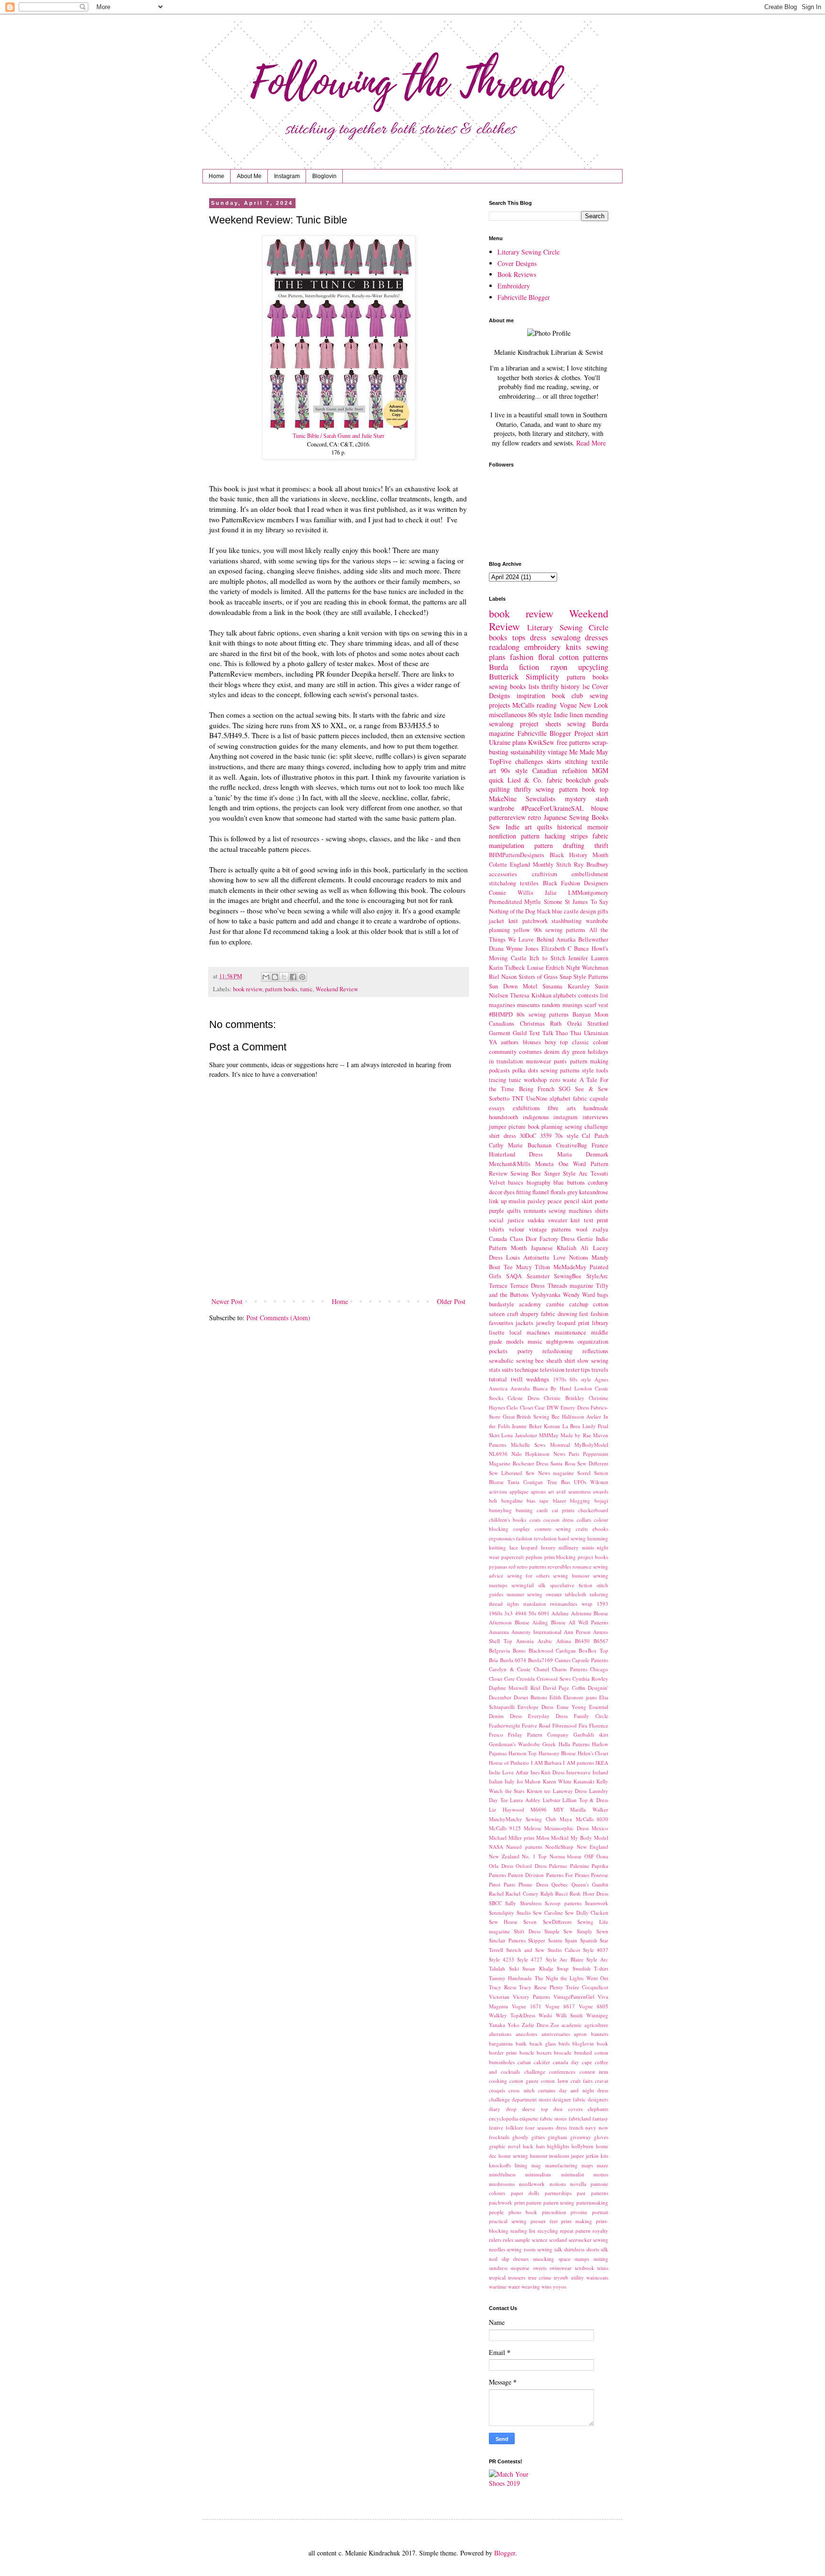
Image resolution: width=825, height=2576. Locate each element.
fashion (522, 657)
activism (498, 1491)
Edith (555, 1697)
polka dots (525, 1070)
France (600, 1145)
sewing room (521, 2249)
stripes (579, 836)
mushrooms (502, 2184)
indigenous (536, 1117)
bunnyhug (500, 1510)
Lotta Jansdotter (519, 1435)
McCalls (523, 705)
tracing (497, 1080)
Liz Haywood (507, 1809)
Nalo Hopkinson (531, 1454)
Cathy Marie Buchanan (520, 1145)
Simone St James (566, 902)
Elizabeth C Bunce (565, 949)
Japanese (542, 1248)
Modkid (560, 1838)
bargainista (501, 2043)
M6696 (539, 1809)
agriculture (596, 2025)
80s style (540, 715)
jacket (497, 921)
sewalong (566, 637)
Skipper (537, 1940)
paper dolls (525, 2193)
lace (514, 1547)
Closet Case (532, 1407)
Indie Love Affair (509, 1772)
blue (559, 1182)
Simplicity (542, 676)
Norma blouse (566, 1856)
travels (600, 1370)
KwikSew (541, 742)
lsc (586, 686)
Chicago (599, 1669)
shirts (602, 1211)
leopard (529, 1547)
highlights (558, 2146)
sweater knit (564, 1220)
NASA (496, 1847)
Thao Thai (568, 1033)
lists (534, 686)
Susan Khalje (538, 1968)
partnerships (558, 2193)
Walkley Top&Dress (512, 2015)
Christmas (532, 1023)
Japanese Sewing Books (576, 817)
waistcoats (597, 2277)
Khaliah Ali (573, 1248)
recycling (548, 2231)
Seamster (538, 1276)
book (603, 2043)
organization (593, 1341)
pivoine (579, 2212)
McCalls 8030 (592, 1819)
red (512, 1566)
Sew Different (593, 1463)
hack (528, 2146)
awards (601, 1491)
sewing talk (550, 2249)
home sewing (513, 2156)
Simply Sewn (592, 1931)
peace (555, 1201)
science (540, 2240)
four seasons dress (546, 2127)
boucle (527, 2052)
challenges (529, 761)
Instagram (287, 176)
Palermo (558, 1866)
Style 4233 (502, 1959)
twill (517, 1379)
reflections (595, 1351)
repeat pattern (575, 2231)
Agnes (601, 1379)
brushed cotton (591, 2052)
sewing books (507, 686)
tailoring (599, 1594)
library (600, 1323)
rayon (559, 667)
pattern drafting (559, 845)
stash (602, 799)
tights (513, 1604)
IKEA (602, 1763)
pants (560, 1061)
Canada (498, 1239)
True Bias (559, 1482)
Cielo (512, 1407)
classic (581, 1042)
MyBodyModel (591, 1445)
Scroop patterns (563, 1903)
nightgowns (560, 1341)
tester (573, 1370)
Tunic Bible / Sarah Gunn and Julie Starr (338, 435)
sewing (576, 724)
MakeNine (503, 799)
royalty (600, 2231)
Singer (552, 1173)
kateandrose (594, 1192)
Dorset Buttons (530, 1697)
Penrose (600, 1875)
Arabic (545, 1641)
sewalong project (514, 724)
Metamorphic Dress (566, 1828)
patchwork (535, 921)
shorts (593, 2249)
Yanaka (497, 2025)
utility (577, 2277)
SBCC (495, 1903)
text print (596, 1220)
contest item (594, 2072)
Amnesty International (536, 1632)
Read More (591, 443)
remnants (535, 1211)
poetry (525, 1351)
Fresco (496, 1734)
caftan (524, 2062)
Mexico (600, 1828)
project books (593, 1557)
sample (522, 2240)
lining (521, 2165)
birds (564, 2043)
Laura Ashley (525, 1800)
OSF (589, 1856)
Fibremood (565, 1725)
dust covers (568, 2109)
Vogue (568, 705)
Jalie (551, 893)
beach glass (543, 2043)
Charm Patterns (570, 1669)
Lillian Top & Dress (585, 1800)
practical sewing (508, 2221)
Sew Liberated (506, 1473)
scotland (558, 2240)
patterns (596, 657)
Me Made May (589, 752)
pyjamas (498, 1566)
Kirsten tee (539, 1791)
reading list (523, 2231)
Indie (561, 715)
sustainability (528, 752)
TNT (518, 1098)
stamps (582, 2259)
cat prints (563, 1510)
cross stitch (521, 2090)
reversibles (559, 1566)
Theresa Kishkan (531, 995)
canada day (566, 2062)
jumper (497, 1127)
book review (248, 989)
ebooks (600, 1529)
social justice (507, 1220)
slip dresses (515, 2259)
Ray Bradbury (591, 864)
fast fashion (594, 1314)
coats (535, 1520)
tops (519, 637)
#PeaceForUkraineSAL (553, 808)
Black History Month (579, 855)
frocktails (499, 2137)
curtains (547, 2090)
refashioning (557, 1351)
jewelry (545, 1323)
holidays (598, 1052)
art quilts (538, 827)
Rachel (496, 1893)
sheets (553, 724)
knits (574, 647)
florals (558, 1192)
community (503, 1052)
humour (539, 2156)
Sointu (555, 1940)
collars (584, 1520)
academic (572, 2025)
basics (516, 1182)
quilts (514, 1211)
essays (497, 1108)
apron (580, 2034)
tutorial (498, 1379)
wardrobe (502, 808)
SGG (565, 1089)
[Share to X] (284, 977)
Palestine (580, 1866)
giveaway (581, 2137)
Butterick (504, 676)
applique (519, 1491)
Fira (583, 1725)
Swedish (582, 1968)
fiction (529, 667)
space (565, 2259)
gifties (538, 2137)
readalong (504, 647)
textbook (585, 2268)
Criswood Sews (554, 1679)
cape (587, 2062)
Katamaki (584, 1781)
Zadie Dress (535, 2025)
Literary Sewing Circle (529, 252)
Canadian (545, 770)
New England (592, 1847)
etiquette (529, 2118)
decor (496, 1192)
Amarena (499, 1632)
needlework (532, 2184)
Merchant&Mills (510, 1164)
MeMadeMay (570, 1267)
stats (495, 1370)
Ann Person (577, 1632)
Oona (602, 1856)
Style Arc (575, 1173)
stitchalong (502, 883)
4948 (521, 1613)
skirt (602, 733)
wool (582, 1229)
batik (521, 2043)
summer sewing (525, 1594)
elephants (598, 2109)
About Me (249, 176)
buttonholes (502, 2062)
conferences (562, 2072)
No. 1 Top (534, 1856)
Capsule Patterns (590, 1660)
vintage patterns (550, 1229)
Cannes (563, 1660)
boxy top (556, 1042)
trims (603, 2268)
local (516, 1332)
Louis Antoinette (528, 1257)
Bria (493, 1660)
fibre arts (562, 1108)
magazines (502, 1005)
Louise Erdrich (545, 968)
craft (513, 1314)
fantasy (600, 2118)
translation (535, 1604)
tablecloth (576, 1594)
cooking (498, 2081)
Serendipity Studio (510, 1913)
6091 (544, 1613)
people (496, 2212)
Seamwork (597, 1903)
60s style (580, 1379)
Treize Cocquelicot (587, 1987)
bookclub (578, 780)
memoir (598, 827)
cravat (602, 2081)
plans (519, 742)
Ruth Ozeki (566, 1023)
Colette (498, 864)
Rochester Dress (531, 1463)
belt (493, 1500)
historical (570, 827)
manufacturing (561, 2165)
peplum (534, 1557)
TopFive (500, 761)
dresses (597, 637)
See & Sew (592, 1089)
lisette (497, 1332)
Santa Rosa (563, 1463)
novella (578, 2184)
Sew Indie (504, 827)
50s (532, 1613)
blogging (580, 1500)
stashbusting (566, 921)
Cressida (526, 1679)
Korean (552, 1426)
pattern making (589, 1061)
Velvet (497, 1182)
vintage (557, 752)
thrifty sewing (534, 789)
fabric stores (553, 2118)
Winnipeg (597, 2015)
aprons (538, 1491)
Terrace (498, 1286)
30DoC (528, 1136)
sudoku (536, 1220)
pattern (534, 2202)
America (498, 1388)
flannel (541, 1192)
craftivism (545, 874)
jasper (577, 2156)
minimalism (538, 2174)
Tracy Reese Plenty (541, 1987)
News (559, 1454)
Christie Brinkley (564, 1398)
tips (586, 1370)
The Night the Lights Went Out (571, 1978)
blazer (560, 1500)
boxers (544, 2052)
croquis (497, 2090)
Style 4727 (530, 1959)
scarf (590, 1005)
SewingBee (568, 1276)
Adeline (560, 1613)
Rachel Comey (522, 1893)
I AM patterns (578, 1763)
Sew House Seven (513, 1922)
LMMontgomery (588, 893)
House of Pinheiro (509, 1763)
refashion (575, 770)
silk (542, 1585)
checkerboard (593, 1510)
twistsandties (564, 1604)
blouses (532, 1042)
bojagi (601, 1500)
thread (496, 1604)
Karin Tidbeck (507, 968)
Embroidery (514, 286)
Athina (564, 1641)
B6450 (582, 1641)
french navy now (589, 2127)
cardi (542, 1510)
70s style (567, 1136)
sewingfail (523, 1585)
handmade (596, 1108)
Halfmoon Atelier (582, 1416)
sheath (554, 1361)
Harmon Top (523, 1753)
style (588, 1070)
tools (602, 1070)
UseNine (537, 1098)
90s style (514, 770)
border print (503, 2052)
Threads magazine (571, 1286)
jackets (524, 1323)
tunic (307, 989)
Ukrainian (596, 1033)
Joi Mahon (529, 1781)
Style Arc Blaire (565, 1959)
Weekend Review (337, 989)
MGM (600, 770)
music (535, 1341)
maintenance (571, 1332)
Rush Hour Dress (589, 1893)
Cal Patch (595, 1136)
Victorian (499, 1997)
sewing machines (570, 1211)
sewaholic (501, 1361)
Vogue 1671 (527, 2006)
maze (603, 2165)
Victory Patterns (531, 1997)
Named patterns (524, 1847)
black (544, 911)
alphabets (565, 995)
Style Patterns (591, 977)
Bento (519, 1650)
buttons (576, 1182)
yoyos (560, 2286)
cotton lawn (554, 2081)
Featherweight (504, 1725)
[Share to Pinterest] (302, 977)
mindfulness (502, 2174)
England (520, 864)
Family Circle (591, 1716)
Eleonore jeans (580, 1697)
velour (517, 1229)
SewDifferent (557, 1922)
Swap (563, 1968)
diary (495, 2109)
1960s (496, 1613)
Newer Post (227, 1301)
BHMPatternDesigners (517, 855)
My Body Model (589, 1838)
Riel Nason (503, 977)
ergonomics (502, 1538)
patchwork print (507, 2202)
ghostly (520, 2137)
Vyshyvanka (546, 1295)
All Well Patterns (588, 1622)
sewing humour (571, 1575)
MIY (559, 1809)
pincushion (554, 2212)
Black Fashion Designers (576, 883)
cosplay (522, 1529)
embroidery (542, 647)
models (515, 1341)
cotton (569, 657)
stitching (576, 761)
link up (498, 1201)
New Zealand (504, 1856)
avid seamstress (573, 1491)
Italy (510, 1781)
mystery (576, 799)
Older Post (451, 1301)
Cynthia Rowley (590, 1679)
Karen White (557, 1781)
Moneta (545, 1164)
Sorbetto (499, 1098)
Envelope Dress (535, 1707)
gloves (601, 2137)
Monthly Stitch (552, 864)
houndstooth (503, 1117)
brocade (563, 2052)
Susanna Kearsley (566, 986)
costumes (530, 1052)
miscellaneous (508, 715)
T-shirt (601, 1968)
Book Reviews (517, 274)
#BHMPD (501, 1014)
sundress (498, 2268)
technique (527, 1370)
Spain (571, 1940)
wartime (498, 2286)
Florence (599, 1725)
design (588, 911)
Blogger (505, 2553)
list (604, 995)
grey (572, 1192)
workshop (535, 1080)
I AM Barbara (546, 1763)
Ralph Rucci (554, 1893)
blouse (600, 808)
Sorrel (584, 1473)
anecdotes (526, 2034)
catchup (579, 1304)
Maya (566, 1819)
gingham (557, 2137)
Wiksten (599, 1482)
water (514, 2286)
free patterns (573, 742)
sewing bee (530, 1361)
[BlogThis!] (275, 977)
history (570, 686)
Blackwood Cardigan (552, 1650)
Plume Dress (533, 1884)
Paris (574, 1454)
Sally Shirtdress (523, 1903)
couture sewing (553, 1529)
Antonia (525, 1641)
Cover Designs (517, 263)
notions (558, 2184)
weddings (538, 1379)
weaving (531, 2286)
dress (538, 637)
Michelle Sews (528, 1445)
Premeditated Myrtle (515, 902)
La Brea (571, 1426)
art (551, 1491)
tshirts (497, 1229)
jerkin (592, 2156)
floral (546, 657)
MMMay (549, 1435)
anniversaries (556, 2034)
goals (601, 780)
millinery (569, 1547)
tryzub (561, 2277)
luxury (548, 1547)
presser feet (544, 2221)
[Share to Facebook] (293, 977)
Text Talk (541, 1033)
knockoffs (500, 2165)
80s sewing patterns (543, 1014)
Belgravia (499, 1650)
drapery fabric (538, 1314)
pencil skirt (579, 1201)
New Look (594, 705)
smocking (544, 2259)
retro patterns (532, 1566)
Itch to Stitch (547, 958)
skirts (554, 761)
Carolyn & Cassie (510, 1669)
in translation (506, 1061)
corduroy (598, 1182)
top (604, 789)
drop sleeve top (527, 2109)
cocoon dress (558, 1520)
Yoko (513, 2025)
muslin (517, 1201)
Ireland (600, 1772)
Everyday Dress (548, 1716)
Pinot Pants (502, 1884)
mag (536, 2165)
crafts (582, 1529)
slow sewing (593, 1361)
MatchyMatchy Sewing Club (523, 1819)
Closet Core (502, 1679)
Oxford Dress (531, 1866)
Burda (498, 667)
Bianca (540, 1388)
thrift (601, 845)
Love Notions (571, 1257)
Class (517, 1239)
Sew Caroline (548, 1913)
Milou (543, 1838)
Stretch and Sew (525, 1950)
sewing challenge (587, 1127)
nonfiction (502, 836)
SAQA (514, 1276)
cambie (555, 1304)
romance (582, 1566)
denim (552, 1052)
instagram (566, 1117)
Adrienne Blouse (590, 1613)
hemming (598, 1538)
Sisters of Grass (538, 977)
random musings (562, 1005)
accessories (503, 874)
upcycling (593, 667)
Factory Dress (557, 1239)
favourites (501, 1323)
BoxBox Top (593, 1650)
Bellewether (593, 939)
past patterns (592, 2193)
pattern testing (559, 2202)
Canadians (502, 1023)
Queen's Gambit (590, 1884)
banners (600, 2034)
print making (576, 2221)
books (498, 637)
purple (497, 1211)
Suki (514, 1968)
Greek (549, 1744)
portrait (600, 2212)
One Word (572, 1164)
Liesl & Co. (525, 780)
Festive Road (536, 1725)
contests (588, 995)
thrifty (550, 686)
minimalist (572, 2174)
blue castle (565, 911)
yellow (522, 930)
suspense (520, 2268)
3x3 (508, 1613)
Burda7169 (540, 1660)
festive (496, 2127)
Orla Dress (501, 1866)
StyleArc (597, 1276)
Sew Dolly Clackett (587, 1913)
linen (576, 715)
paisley (536, 1201)
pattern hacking (543, 836)
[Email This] (266, 977)
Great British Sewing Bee (531, 1416)
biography (539, 1182)
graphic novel (505, 2146)
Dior (531, 1239)
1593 (603, 1604)
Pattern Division (526, 1875)
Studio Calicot (564, 1950)
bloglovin (583, 2043)
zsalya (600, 1229)
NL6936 (498, 1454)
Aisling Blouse (549, 1622)
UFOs (580, 1482)
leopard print (573, 1323)
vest (603, 1005)
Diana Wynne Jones (514, 949)
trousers (517, 2277)
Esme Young (571, 1707)
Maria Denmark (583, 1154)
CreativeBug (571, 1145)
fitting (524, 1192)
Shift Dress (527, 1931)
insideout (559, 2156)
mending (597, 715)
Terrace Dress (527, 1286)
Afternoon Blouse (509, 1622)
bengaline (512, 1500)
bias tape (538, 1500)
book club (568, 695)
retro (534, 817)
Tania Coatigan (525, 1482)
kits (604, 2156)
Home (217, 176)
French (546, 1089)
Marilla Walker (589, 1809)
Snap (566, 977)
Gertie (585, 1239)
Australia (520, 1388)
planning (552, 1127)
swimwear (561, 2268)
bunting (524, 1510)
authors (510, 1042)
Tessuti (599, 1173)
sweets (540, 2268)
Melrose (533, 1828)
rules (508, 2240)
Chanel (541, 1669)
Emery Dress (575, 1407)
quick (496, 780)
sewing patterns (560, 1070)
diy (566, 1052)
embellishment (590, 874)
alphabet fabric (568, 1098)
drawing (567, 1314)
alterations (500, 2034)
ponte (602, 1201)
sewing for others (528, 1575)
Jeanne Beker (527, 1426)
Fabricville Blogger (524, 297)
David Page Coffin (564, 1688)
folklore (514, 2127)
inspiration (531, 695)
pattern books (281, 989)
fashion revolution (536, 1538)
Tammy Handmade (510, 1978)
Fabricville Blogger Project (555, 733)
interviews (595, 1117)
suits (508, 1370)
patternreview (507, 817)
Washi (545, 2015)
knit (513, 921)
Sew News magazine (550, 1473)
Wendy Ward (579, 1295)
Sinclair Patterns (507, 1940)
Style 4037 (596, 1950)
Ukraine (500, 742)
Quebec (560, 1884)
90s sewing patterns (560, 930)
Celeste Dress (523, 1398)
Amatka (566, 939)
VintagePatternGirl (574, 1997)
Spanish (589, 1940)
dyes (509, 1192)
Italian (496, 1781)
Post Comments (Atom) (278, 1318)
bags (603, 1295)
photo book (523, 2212)
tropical (497, 2277)
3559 (546, 1136)
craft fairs (582, 2081)
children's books (508, 1520)
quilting (499, 789)
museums (529, 1005)
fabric (555, 780)
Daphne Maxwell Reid (515, 1688)
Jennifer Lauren (588, 958)
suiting (601, 2259)
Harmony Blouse (557, 1753)
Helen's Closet (593, 1753)
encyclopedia (503, 2118)
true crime (540, 2277)
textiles (529, 883)
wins (546, 2286)
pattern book (577, 789)
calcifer (542, 2062)
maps (587, 2165)
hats (540, 2146)
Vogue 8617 (560, 2006)
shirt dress (502, 1136)
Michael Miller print (512, 1838)
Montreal (560, 1445)
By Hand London (571, 1388)
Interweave (578, 1772)
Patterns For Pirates (568, 1875)
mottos (601, 2174)
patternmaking (592, 2202)
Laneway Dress (570, 1791)
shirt (570, 1361)
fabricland (580, 2118)
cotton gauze (524, 2081)
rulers (495, 2240)
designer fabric (569, 2099)
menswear (539, 1061)
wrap (587, 1604)
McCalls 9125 (505, 1828)
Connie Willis (511, 893)
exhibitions (526, 1108)
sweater (554, 1594)
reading (547, 705)
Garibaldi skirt (591, 1734)
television (552, 1370)
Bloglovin (324, 176)
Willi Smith (569, 2015)
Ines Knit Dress (548, 1772)
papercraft (513, 1557)
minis (588, 1547)
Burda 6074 (513, 1660)
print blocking (560, 1557)
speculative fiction (571, 1585)
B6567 (601, 1641)
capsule (599, 1098)
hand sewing (572, 1538)
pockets (498, 1351)
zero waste (563, 1080)
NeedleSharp (559, 1847)
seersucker (580, 2240)
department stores (531, 2099)
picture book (524, 1127)
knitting (497, 1547)
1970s (560, 1379)
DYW (553, 1407)
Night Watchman (587, 968)
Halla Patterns (574, 1744)
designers (598, 2099)
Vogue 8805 (593, 2006)
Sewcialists (540, 799)
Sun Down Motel (513, 986)
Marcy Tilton (533, 1267)
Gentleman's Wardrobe (514, 1744)
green (579, 1052)
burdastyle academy (515, 1304)
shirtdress (574, 2249)
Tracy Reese (503, 1987)
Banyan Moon (590, 1014)
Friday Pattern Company (538, 1734)
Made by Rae (576, 1435)
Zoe (555, 2025)
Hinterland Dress (516, 1154)
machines (538, 1332)
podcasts (499, 1070)
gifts (603, 911)
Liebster (552, 1800)
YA (493, 1042)
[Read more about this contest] (515, 2483)
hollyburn (582, 2146)
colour (601, 1042)
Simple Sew (558, 1931)
